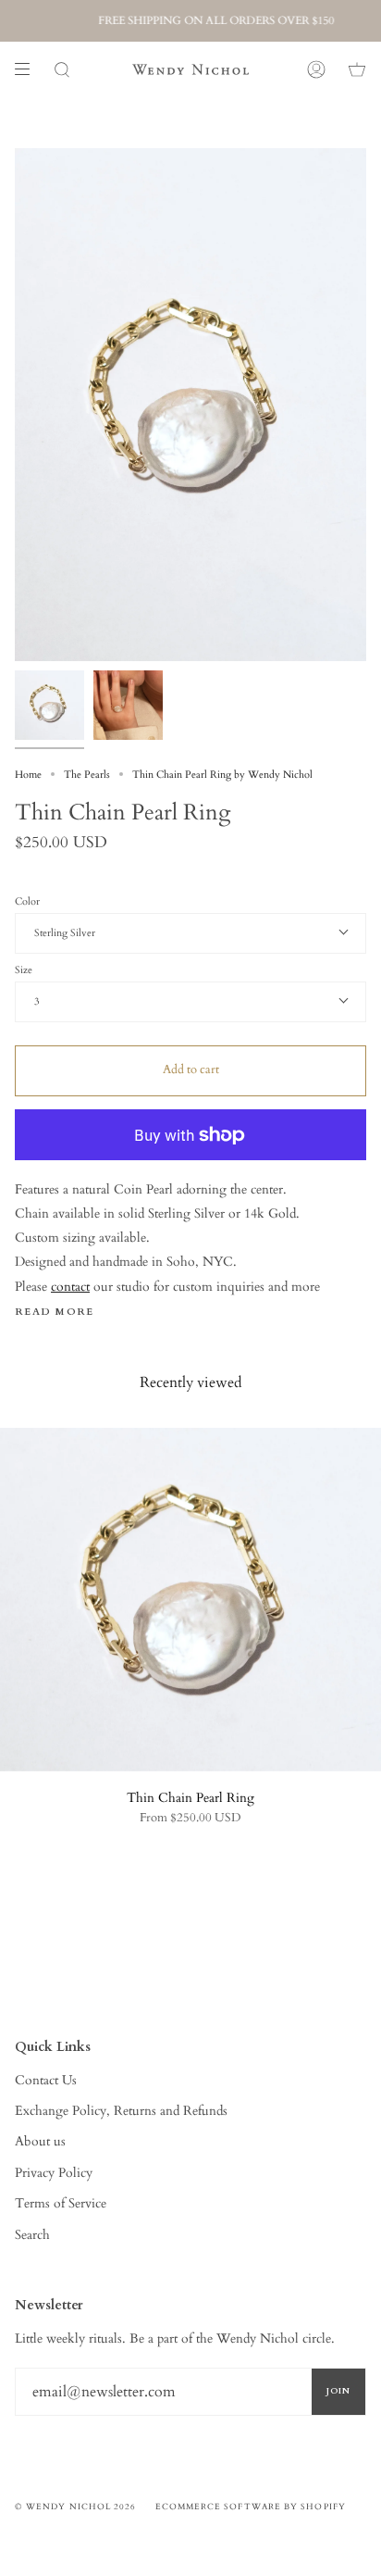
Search (32, 2235)
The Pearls (87, 775)
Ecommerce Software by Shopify (251, 2507)
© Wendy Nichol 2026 (76, 2507)
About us (40, 2141)
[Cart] (357, 69)
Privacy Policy (54, 2173)
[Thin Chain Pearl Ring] (190, 1600)
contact (70, 1287)
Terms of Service (61, 2203)
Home (28, 775)
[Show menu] (29, 69)
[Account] (316, 69)
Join (338, 2391)
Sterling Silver (65, 933)
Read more (55, 1313)
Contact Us (46, 2080)
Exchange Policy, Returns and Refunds (121, 2111)
